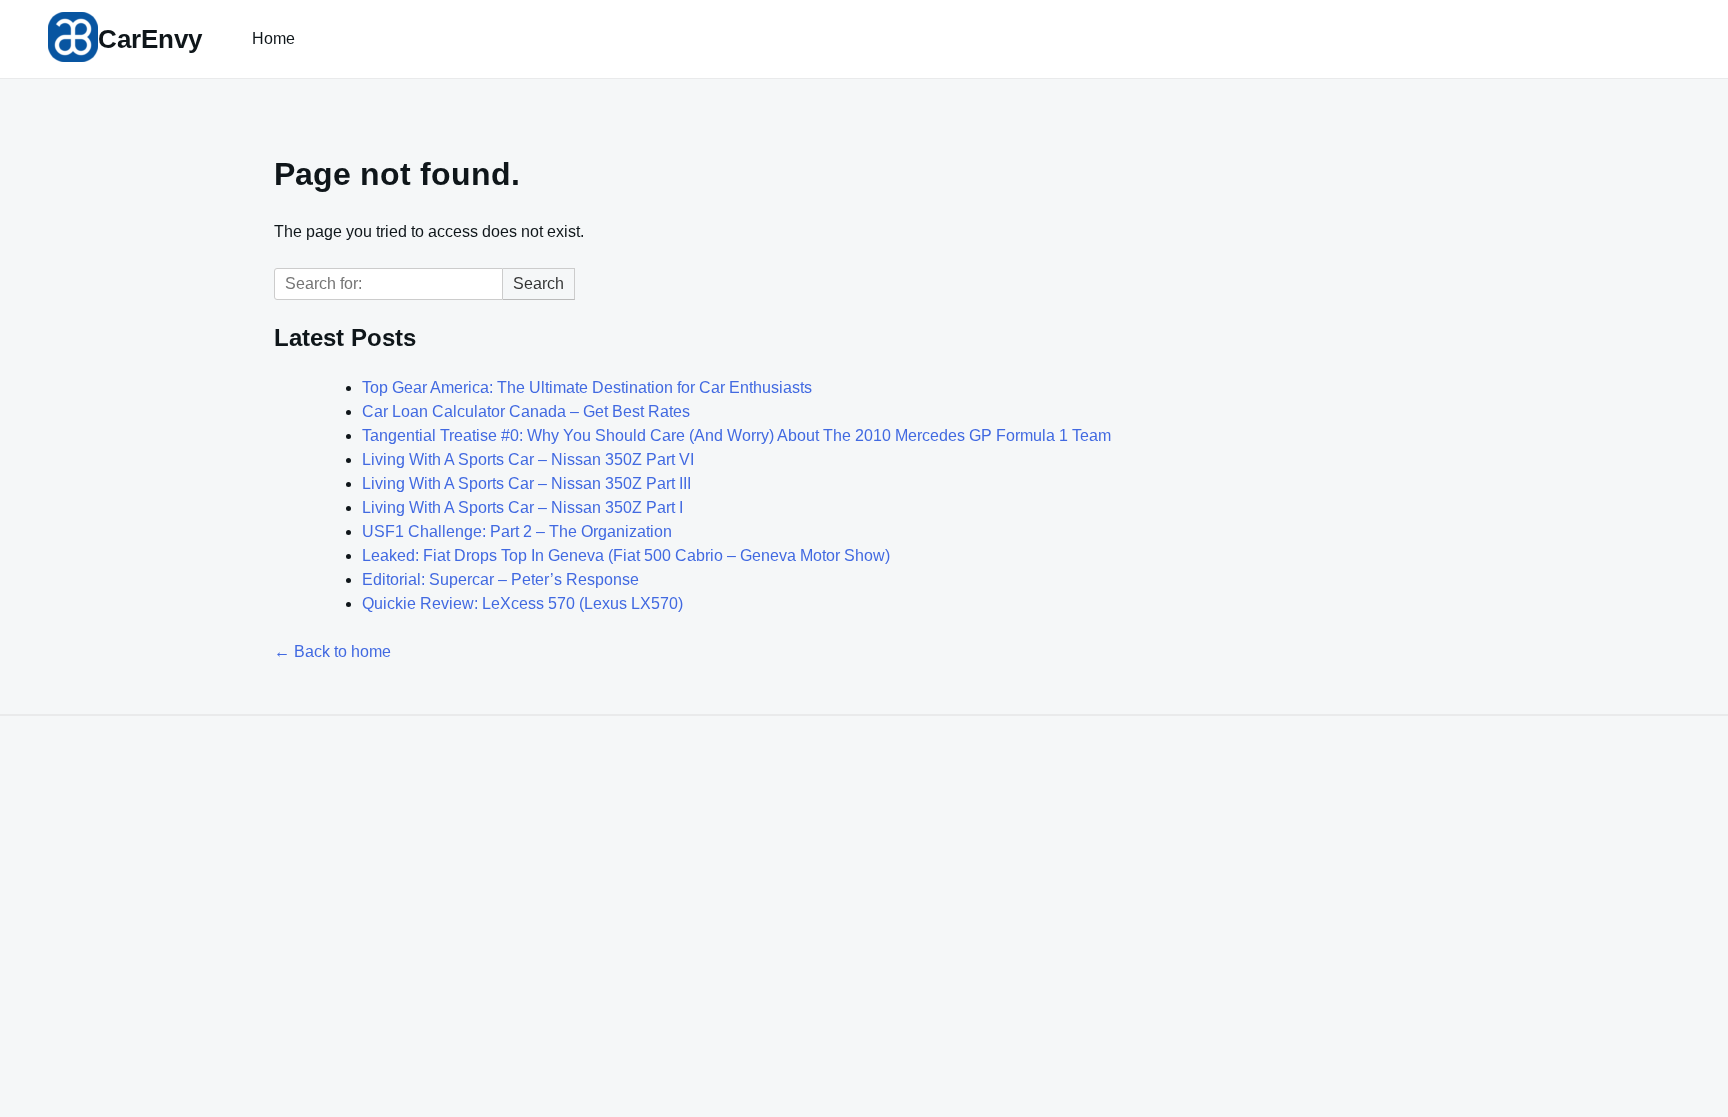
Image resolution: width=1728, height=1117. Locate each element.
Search (538, 283)
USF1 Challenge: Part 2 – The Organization (517, 531)
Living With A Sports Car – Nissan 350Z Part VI (528, 459)
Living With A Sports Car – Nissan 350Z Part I (522, 507)
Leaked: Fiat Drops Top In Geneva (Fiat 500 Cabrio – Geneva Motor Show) (626, 555)
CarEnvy (150, 39)
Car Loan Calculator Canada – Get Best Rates (526, 411)
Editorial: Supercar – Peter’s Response (500, 579)
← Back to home (332, 651)
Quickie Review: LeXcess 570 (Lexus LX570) (522, 603)
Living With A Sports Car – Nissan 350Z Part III (526, 483)
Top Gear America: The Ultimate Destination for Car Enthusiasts (587, 387)
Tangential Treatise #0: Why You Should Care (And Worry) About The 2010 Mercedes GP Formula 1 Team (736, 435)
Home (273, 38)
